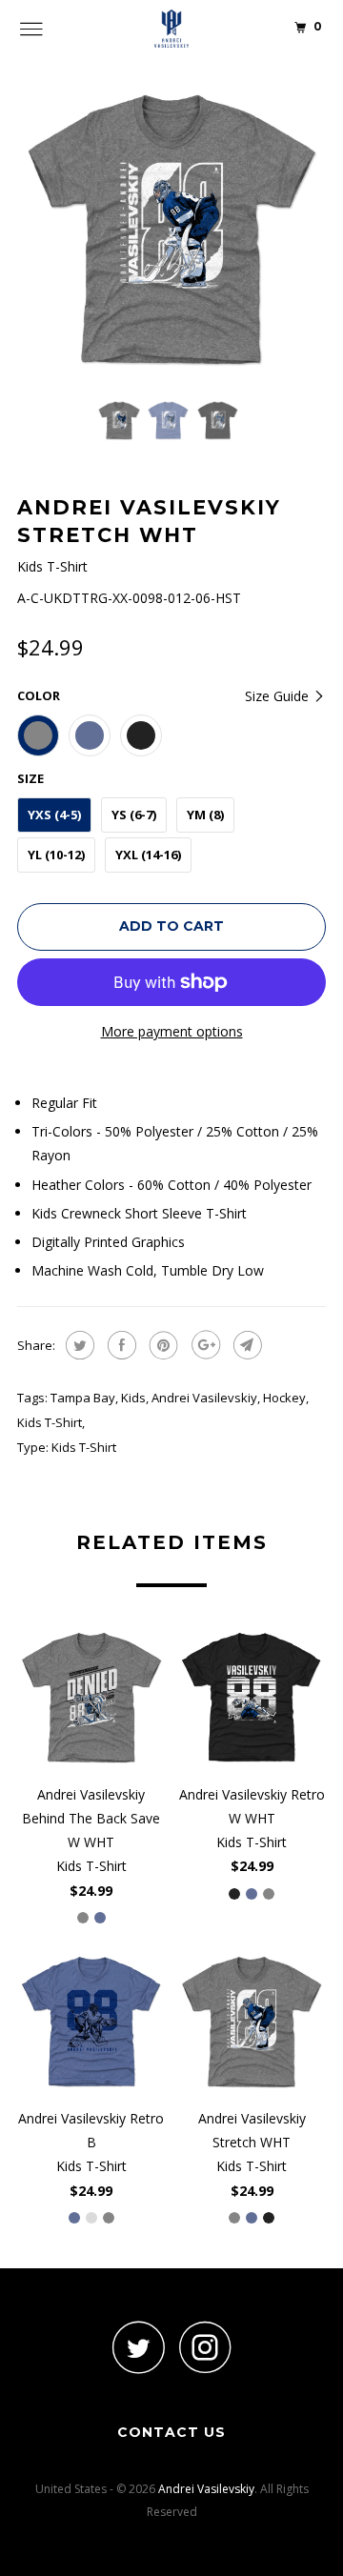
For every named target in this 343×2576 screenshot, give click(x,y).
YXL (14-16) (148, 855)
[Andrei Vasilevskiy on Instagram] (205, 2347)
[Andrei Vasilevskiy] (171, 29)
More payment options (172, 1031)
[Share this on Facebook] (120, 1345)
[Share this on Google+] (203, 1345)
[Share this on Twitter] (78, 1345)
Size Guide (279, 696)
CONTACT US (171, 2432)
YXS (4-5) (54, 815)
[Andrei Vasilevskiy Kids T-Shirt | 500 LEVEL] (171, 231)
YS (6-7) (134, 815)
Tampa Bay (83, 1398)
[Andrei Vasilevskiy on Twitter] (138, 2347)
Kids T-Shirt (50, 1422)
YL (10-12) (56, 855)
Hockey (284, 1398)
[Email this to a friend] (245, 1345)
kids (133, 1398)
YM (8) (205, 815)
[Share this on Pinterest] (161, 1345)
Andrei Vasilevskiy (204, 1398)
